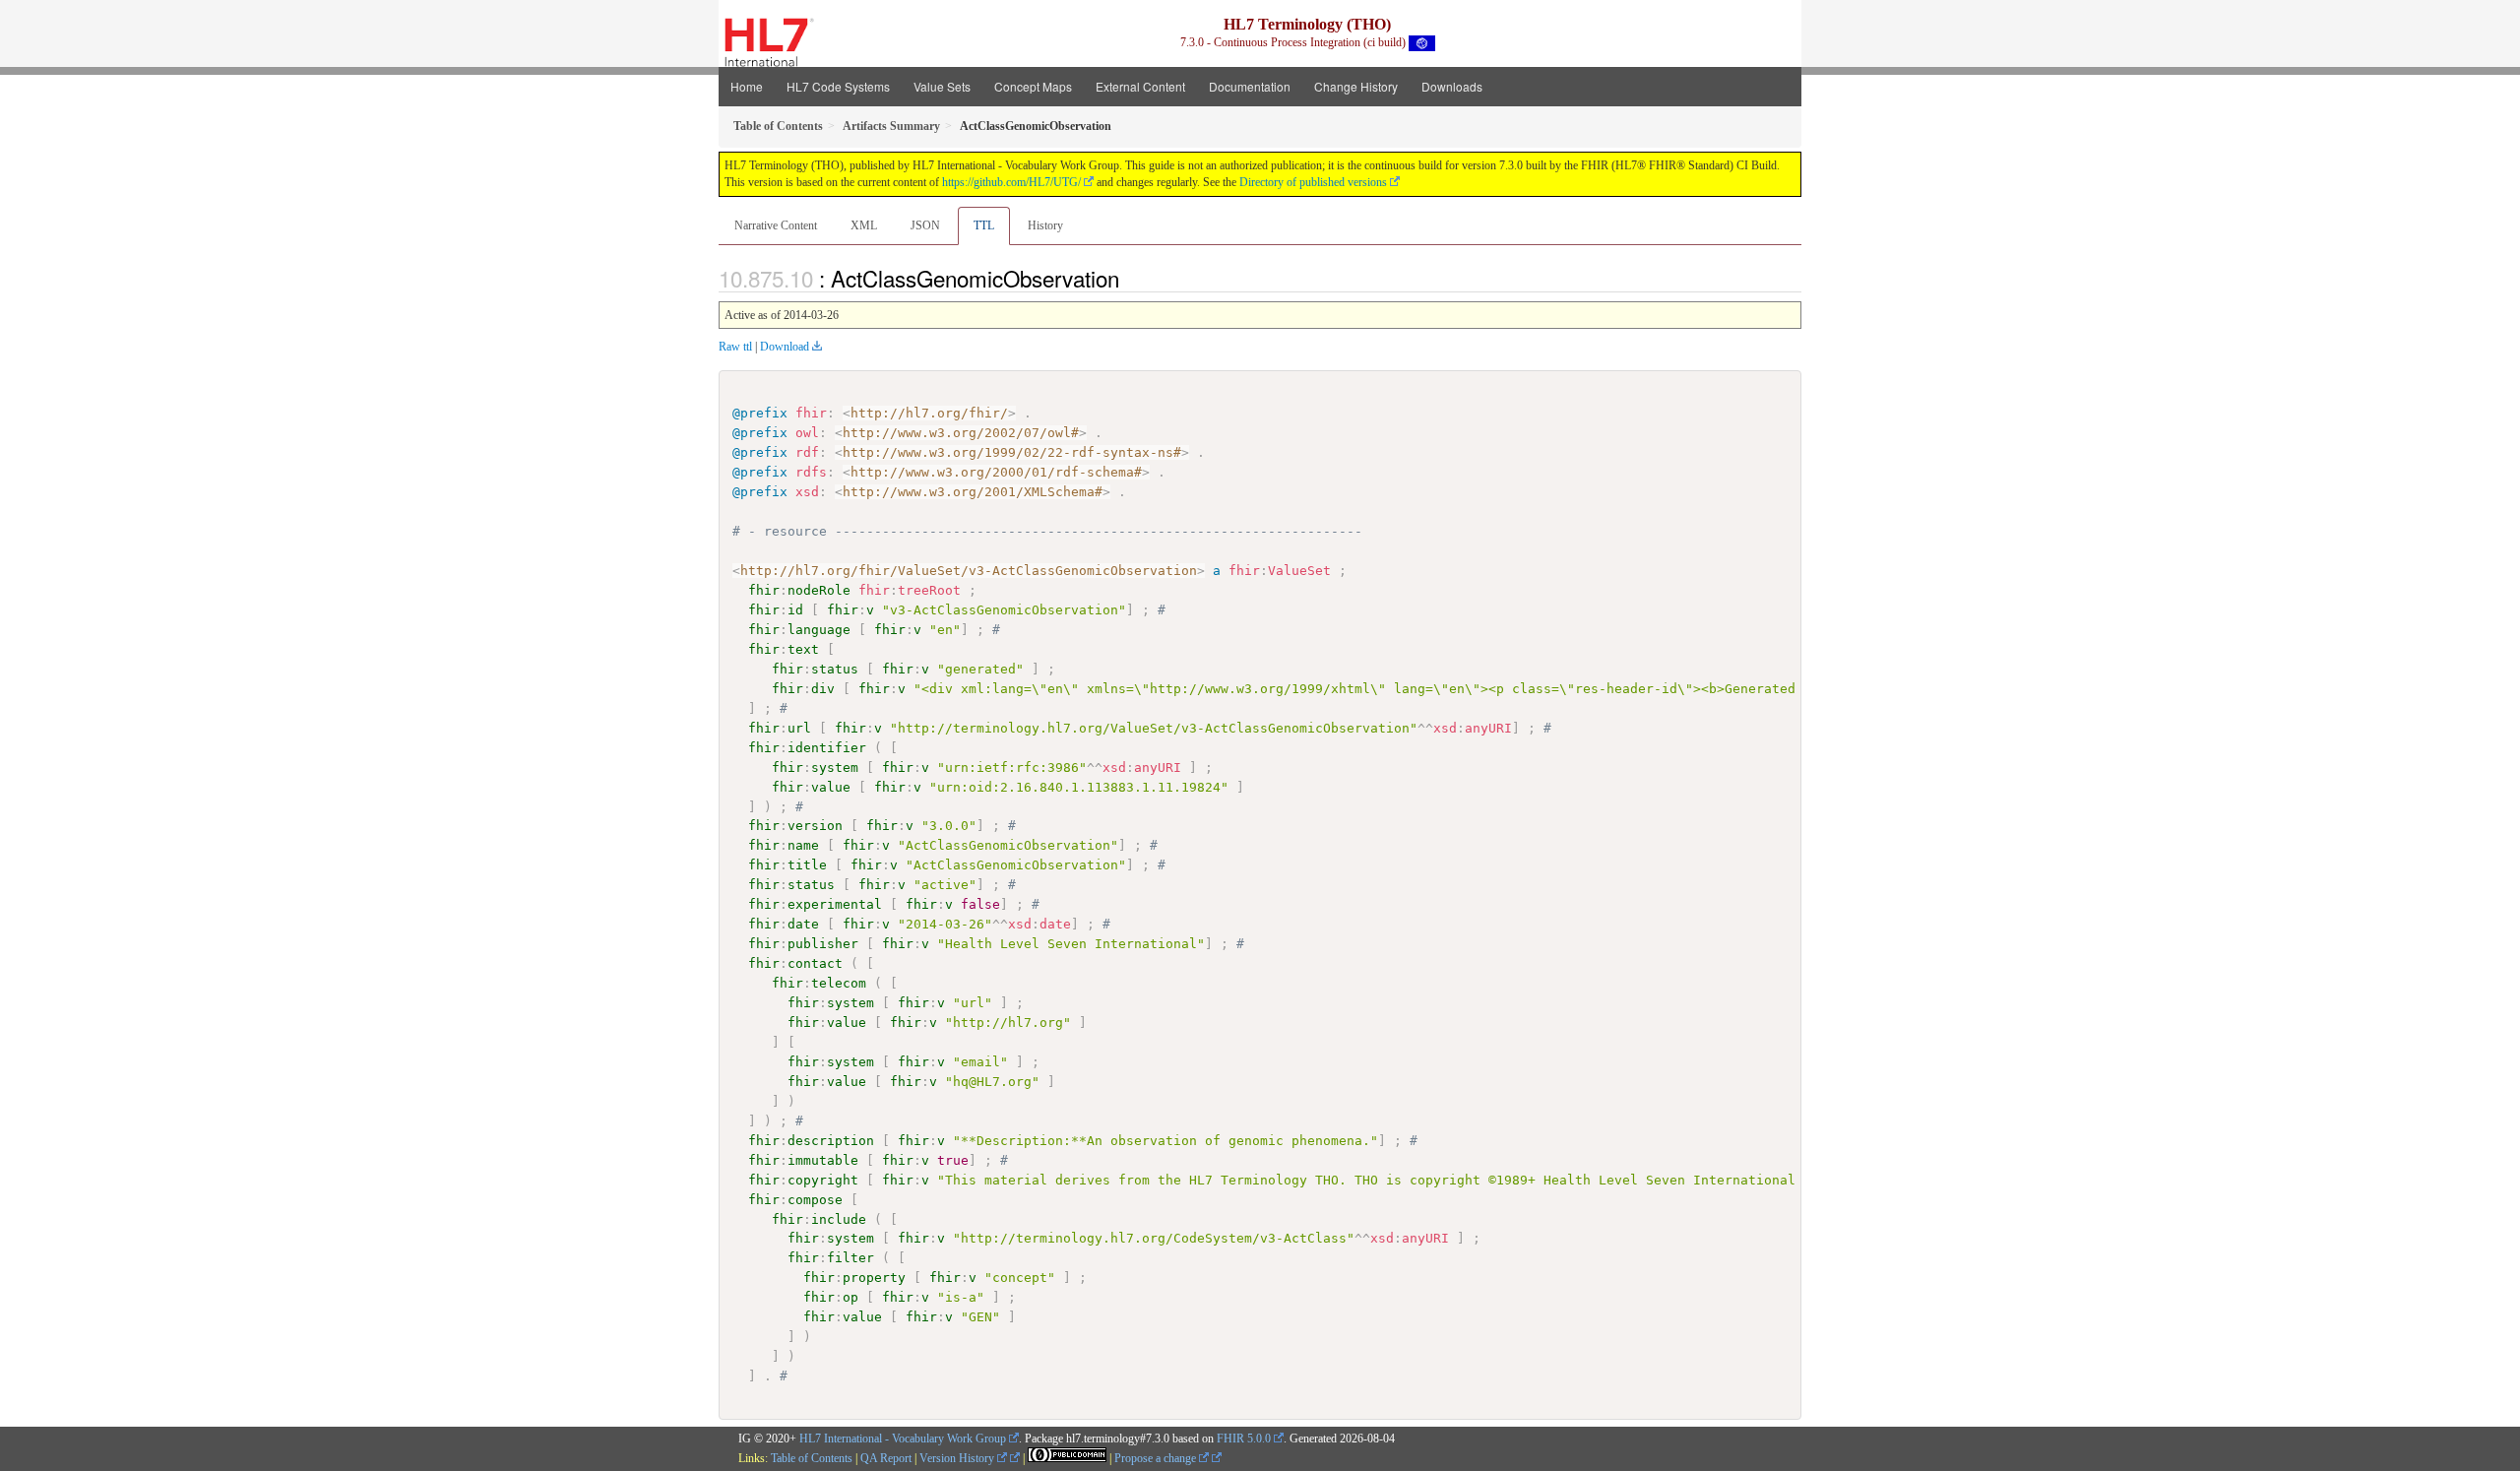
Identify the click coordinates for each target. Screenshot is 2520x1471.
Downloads (1452, 86)
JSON (925, 225)
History (1045, 225)
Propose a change (1157, 1458)
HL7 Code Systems (838, 86)
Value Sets (942, 86)
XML (864, 225)
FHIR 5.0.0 (1244, 1439)
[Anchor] (1130, 278)
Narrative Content (776, 225)
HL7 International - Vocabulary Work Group (903, 1439)
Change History (1356, 86)
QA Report (886, 1458)
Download (785, 347)
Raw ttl (735, 347)
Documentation (1250, 86)
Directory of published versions (1313, 182)
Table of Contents (812, 1458)
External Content (1140, 86)
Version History (958, 1458)
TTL (984, 225)
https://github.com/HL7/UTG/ (1011, 182)
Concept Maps (1033, 86)
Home (747, 86)
